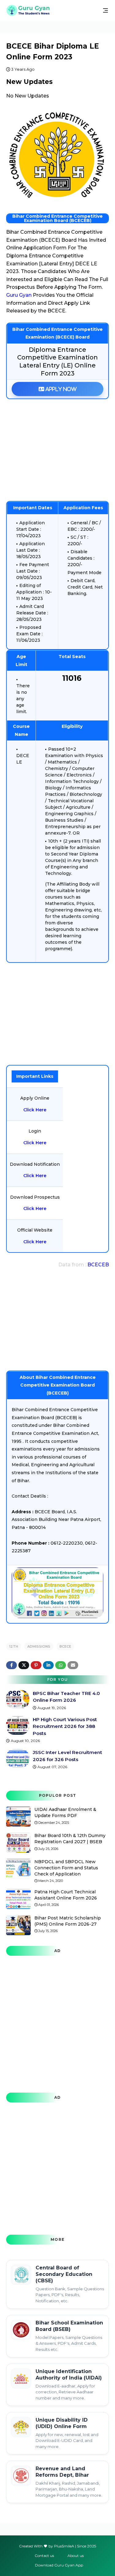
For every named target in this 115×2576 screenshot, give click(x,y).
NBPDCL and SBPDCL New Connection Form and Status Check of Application (66, 1868)
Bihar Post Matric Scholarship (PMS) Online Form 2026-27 (68, 1921)
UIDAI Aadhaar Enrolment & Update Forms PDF (65, 1812)
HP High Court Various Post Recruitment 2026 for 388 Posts (65, 1726)
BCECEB (98, 1265)
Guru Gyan (19, 295)
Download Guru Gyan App (59, 2565)
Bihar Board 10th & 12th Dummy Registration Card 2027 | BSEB (70, 1839)
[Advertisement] (57, 450)
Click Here (35, 1110)
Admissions (39, 1646)
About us (76, 2556)
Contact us (44, 2556)
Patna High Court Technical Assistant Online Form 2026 (66, 1895)
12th (14, 1646)
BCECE (65, 1646)
